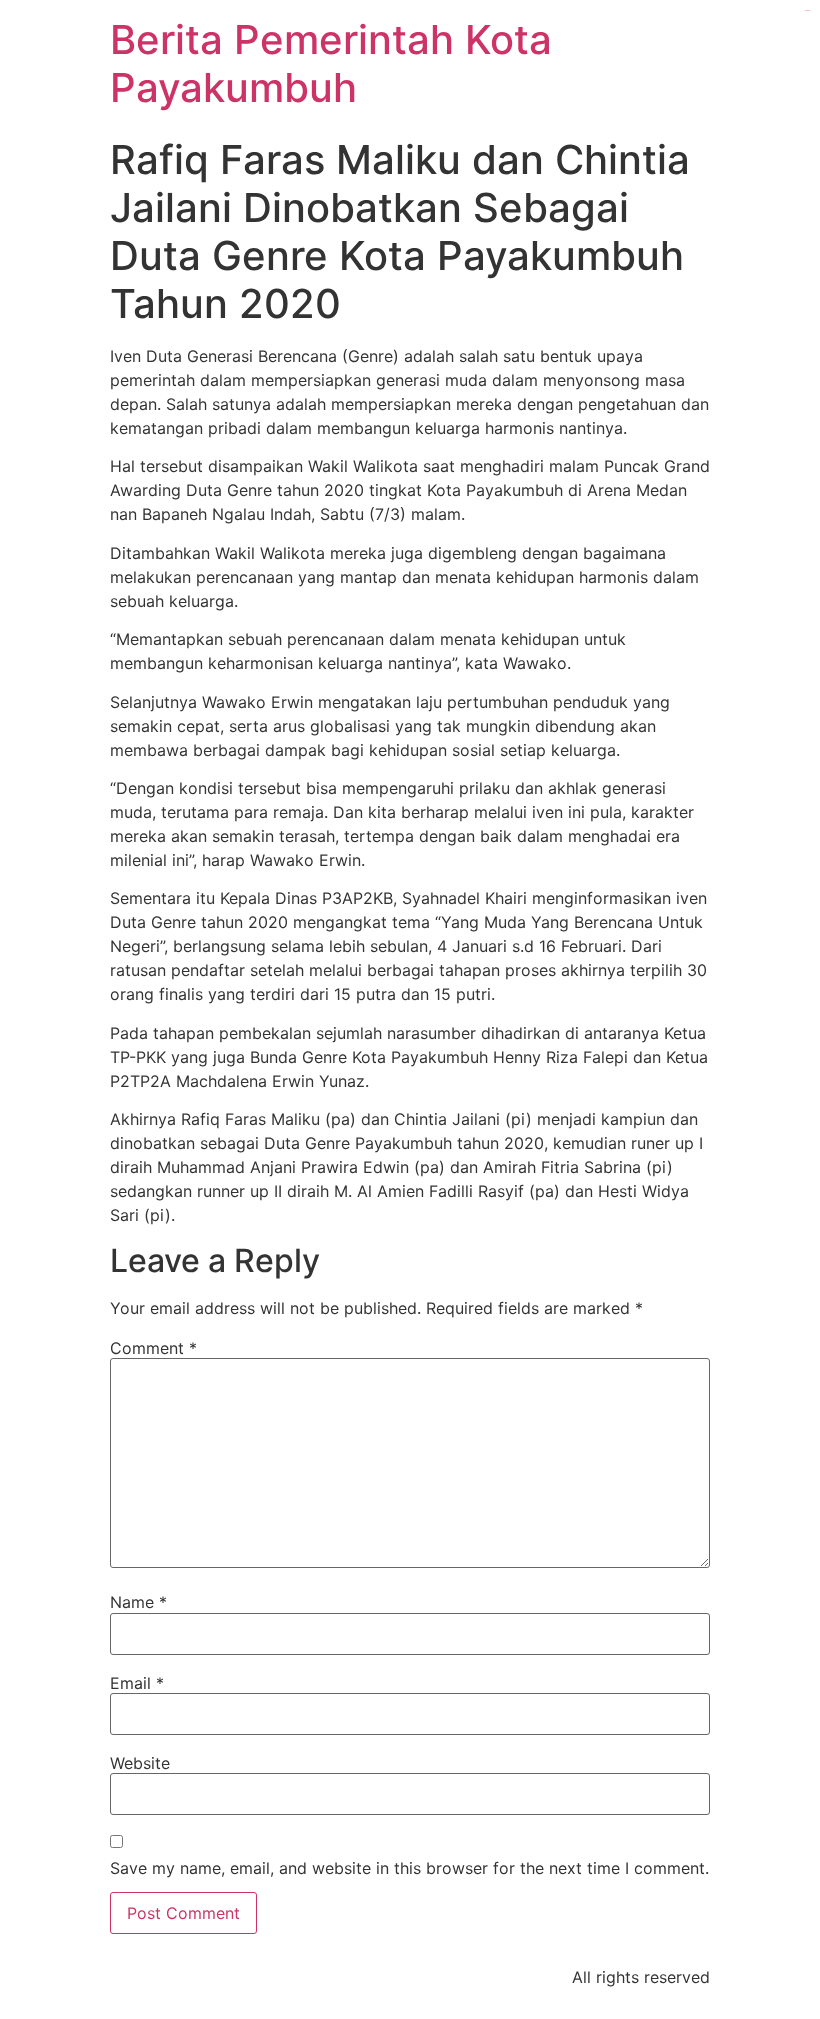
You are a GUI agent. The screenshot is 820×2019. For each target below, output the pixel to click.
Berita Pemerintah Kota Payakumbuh (331, 63)
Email (137, 1683)
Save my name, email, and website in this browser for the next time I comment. (409, 1868)
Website (140, 1763)
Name (138, 1602)
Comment (153, 1348)
